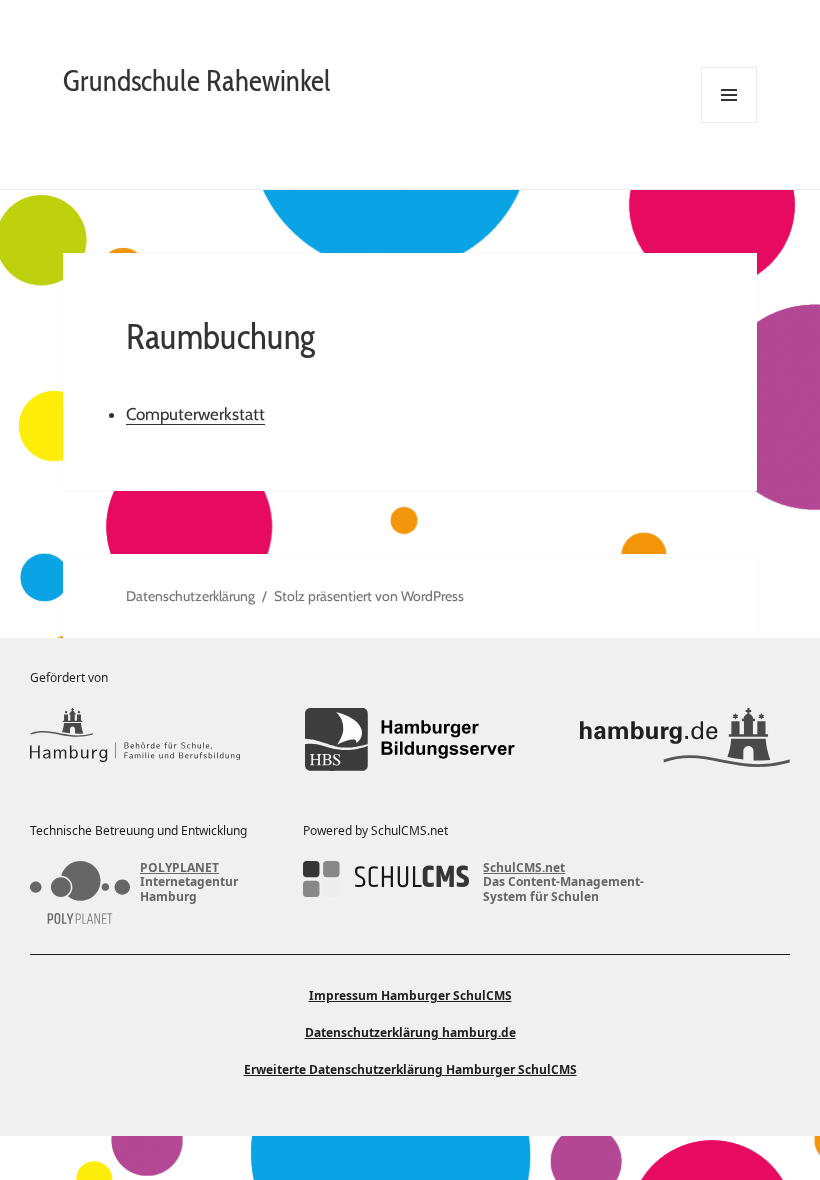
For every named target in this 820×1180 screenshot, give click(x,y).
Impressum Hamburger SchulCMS (410, 995)
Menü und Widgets (729, 122)
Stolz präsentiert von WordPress (369, 596)
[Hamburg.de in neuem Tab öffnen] (685, 739)
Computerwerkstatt (195, 414)
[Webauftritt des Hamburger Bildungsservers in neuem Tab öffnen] (410, 739)
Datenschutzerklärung (190, 596)
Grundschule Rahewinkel (197, 80)
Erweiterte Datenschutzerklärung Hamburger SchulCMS (410, 1069)
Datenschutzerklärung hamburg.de (410, 1032)
